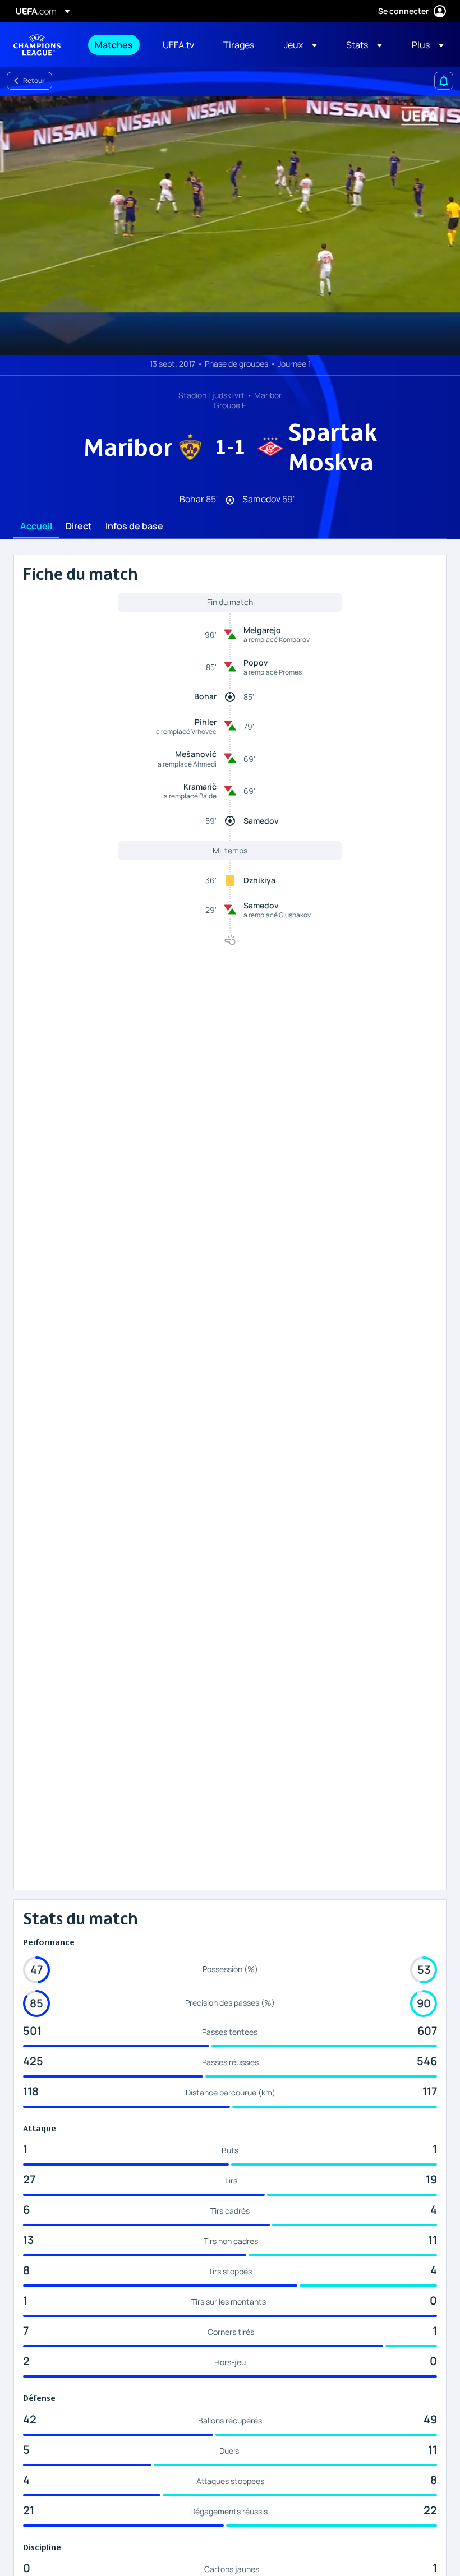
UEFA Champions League (37, 45)
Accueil (36, 527)
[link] (114, 45)
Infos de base (134, 527)
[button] (300, 45)
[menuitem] (115, 45)
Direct (79, 527)
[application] (230, 226)
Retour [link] (34, 80)
